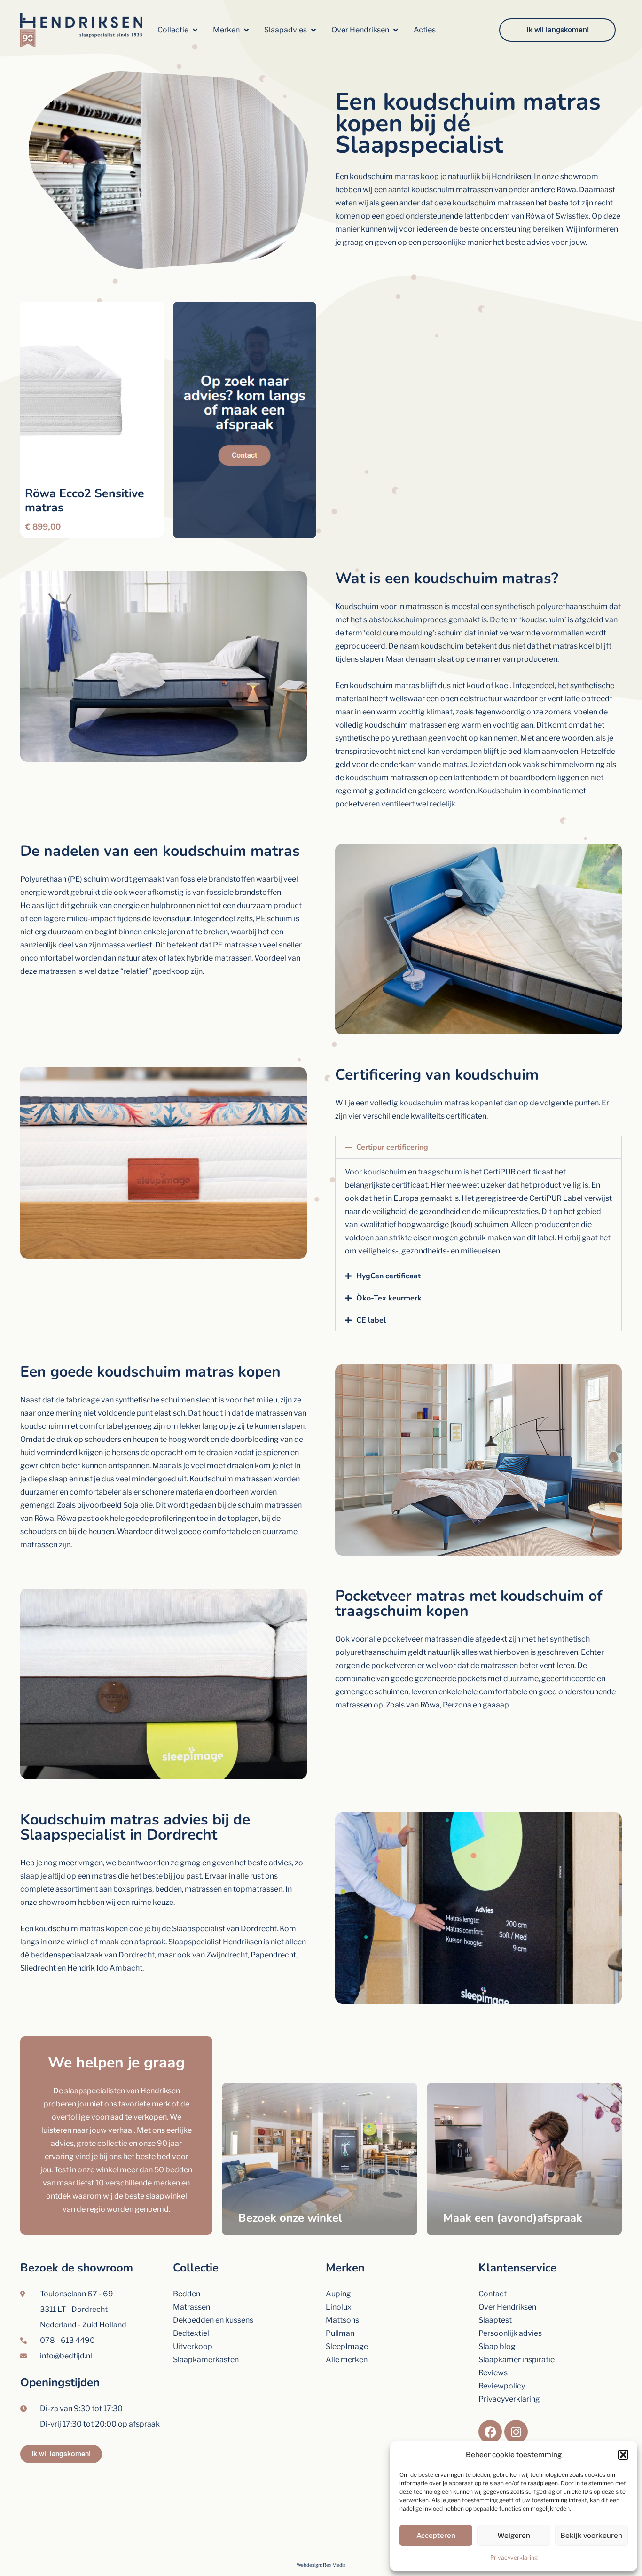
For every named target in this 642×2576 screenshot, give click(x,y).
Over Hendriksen (507, 2307)
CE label (371, 1320)
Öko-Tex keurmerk (389, 1298)
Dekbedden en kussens (213, 2320)
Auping (338, 2294)
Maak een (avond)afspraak (513, 2218)
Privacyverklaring (514, 2557)
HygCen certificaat (388, 1276)
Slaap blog (497, 2346)
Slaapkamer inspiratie (517, 2360)
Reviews (493, 2373)
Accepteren (436, 2536)
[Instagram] (516, 2432)
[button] (623, 2455)
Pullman (340, 2333)
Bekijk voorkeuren (591, 2536)
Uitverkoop (193, 2346)
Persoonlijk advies (510, 2333)
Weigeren (514, 2536)
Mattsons (342, 2320)
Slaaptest (495, 2320)
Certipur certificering (392, 1147)
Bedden (187, 2294)
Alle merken (347, 2360)
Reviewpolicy (502, 2386)
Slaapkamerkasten (206, 2360)
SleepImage (347, 2346)
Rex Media (334, 2565)
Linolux (339, 2307)
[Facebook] (490, 2432)
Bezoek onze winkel (290, 2218)
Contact (493, 2294)
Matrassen (192, 2307)
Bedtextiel (191, 2333)
